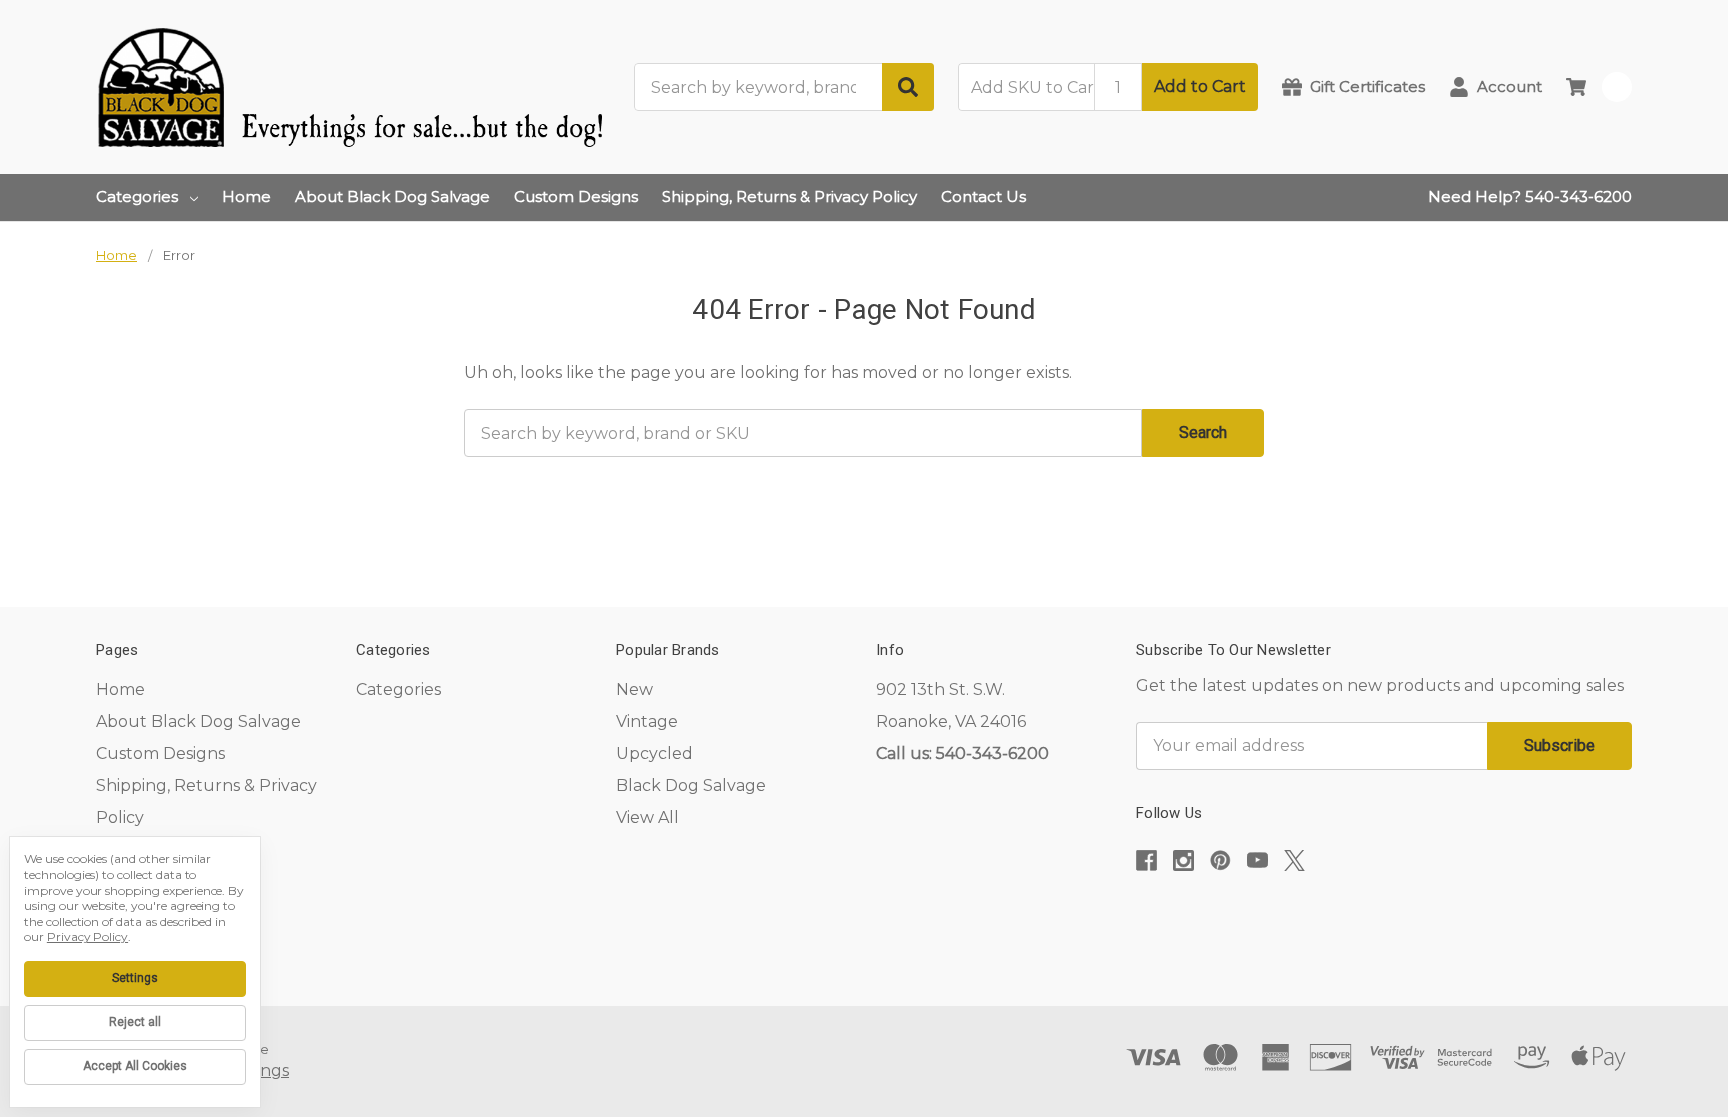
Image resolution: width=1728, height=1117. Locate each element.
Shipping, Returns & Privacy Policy (789, 196)
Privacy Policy (87, 936)
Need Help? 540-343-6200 (1530, 196)
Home (246, 196)
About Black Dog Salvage (392, 196)
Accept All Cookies (135, 1066)
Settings (135, 978)
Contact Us (983, 196)
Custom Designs (576, 196)
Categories (137, 196)
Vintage (647, 721)
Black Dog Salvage (691, 785)
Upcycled (654, 753)
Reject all (135, 1022)
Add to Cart (1200, 86)
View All (647, 817)
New (634, 689)
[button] (1384, 921)
